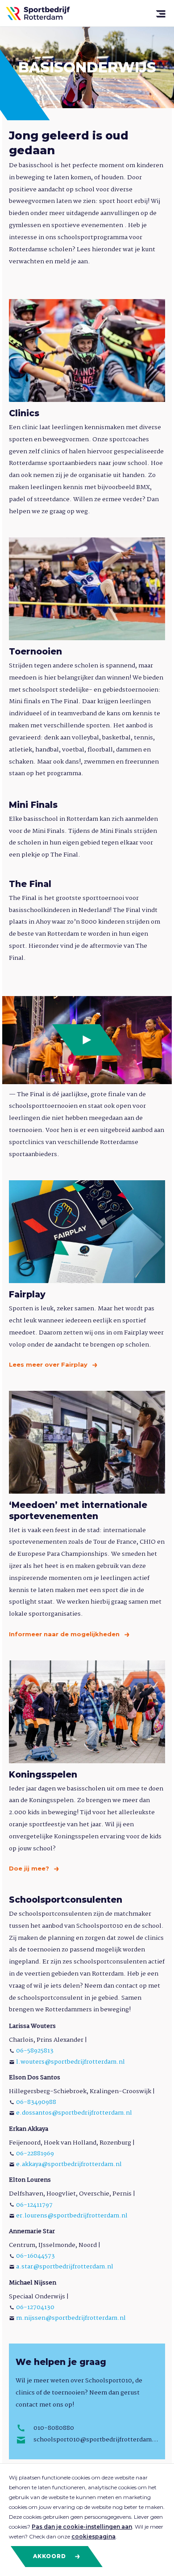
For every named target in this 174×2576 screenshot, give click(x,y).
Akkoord (50, 2556)
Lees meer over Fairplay (49, 1364)
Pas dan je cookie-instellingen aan (82, 2527)
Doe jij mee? (30, 1868)
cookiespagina (93, 2536)
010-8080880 (54, 2428)
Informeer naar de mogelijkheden (65, 1634)
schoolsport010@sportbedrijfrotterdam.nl (96, 2440)
